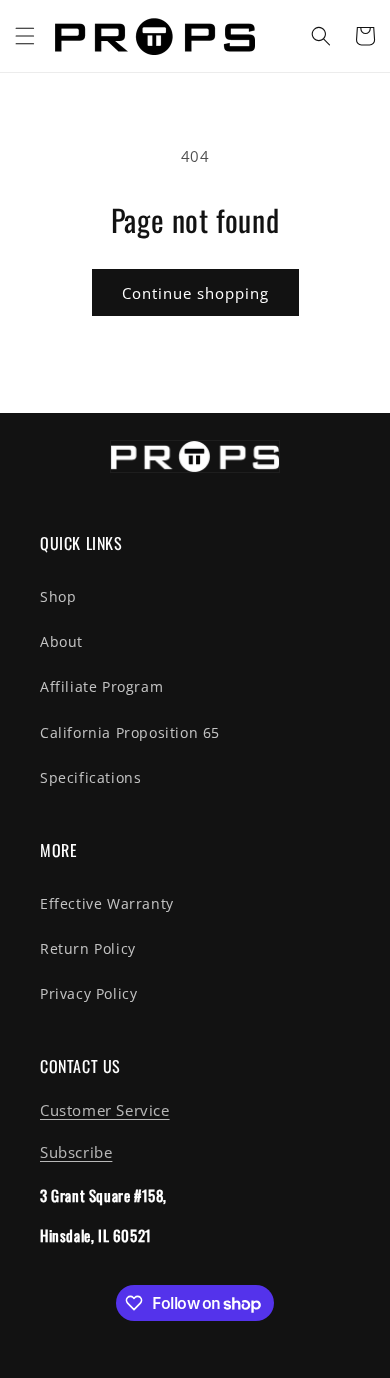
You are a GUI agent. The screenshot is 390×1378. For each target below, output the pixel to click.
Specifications (90, 777)
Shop (58, 596)
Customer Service (105, 1110)
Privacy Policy (88, 993)
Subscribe (76, 1152)
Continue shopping (195, 293)
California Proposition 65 (130, 732)
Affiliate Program (101, 686)
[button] (25, 36)
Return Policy (88, 948)
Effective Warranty (107, 903)
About (61, 641)
